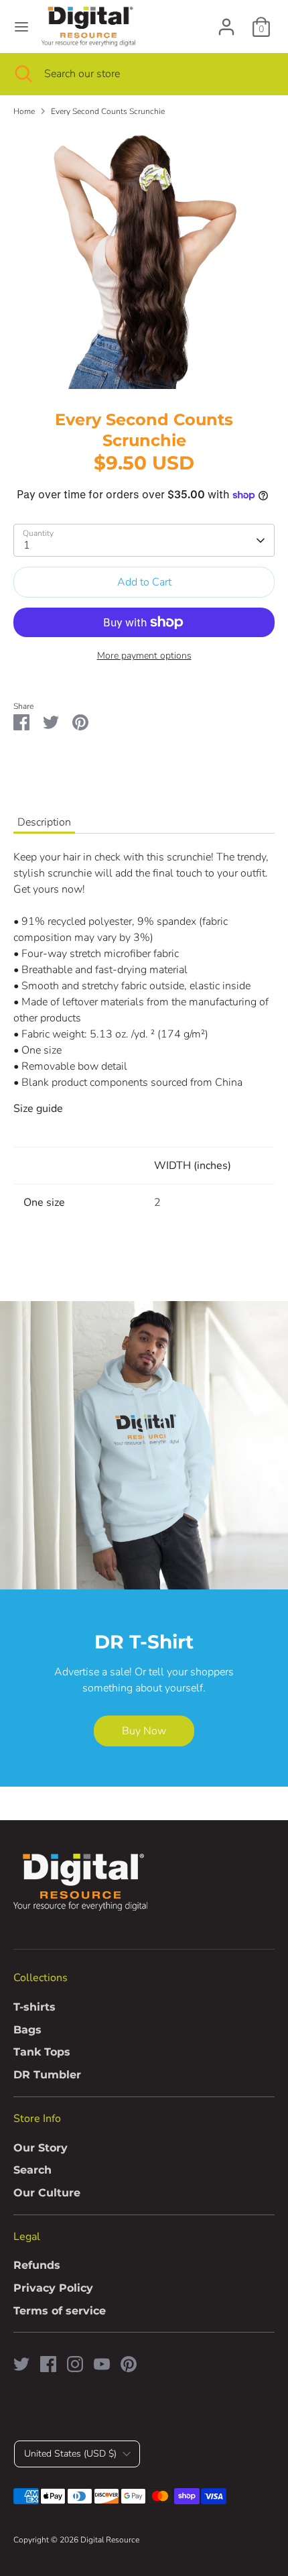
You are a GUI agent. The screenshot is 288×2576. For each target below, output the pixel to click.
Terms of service (60, 2311)
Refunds (37, 2265)
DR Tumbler (47, 2075)
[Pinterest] (129, 2364)
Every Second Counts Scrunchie (108, 111)
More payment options (144, 656)
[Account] (226, 21)
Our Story (41, 2148)
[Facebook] (48, 2364)
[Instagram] (75, 2364)
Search (32, 2170)
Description (44, 822)
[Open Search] (22, 74)
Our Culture (47, 2193)
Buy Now (144, 1731)
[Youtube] (102, 2364)
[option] (144, 258)
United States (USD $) (70, 2454)
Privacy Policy (53, 2288)
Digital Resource (110, 2540)
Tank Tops (42, 2052)
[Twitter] (21, 2364)
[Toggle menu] (21, 27)
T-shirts (34, 2007)
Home (24, 111)
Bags (27, 2030)
